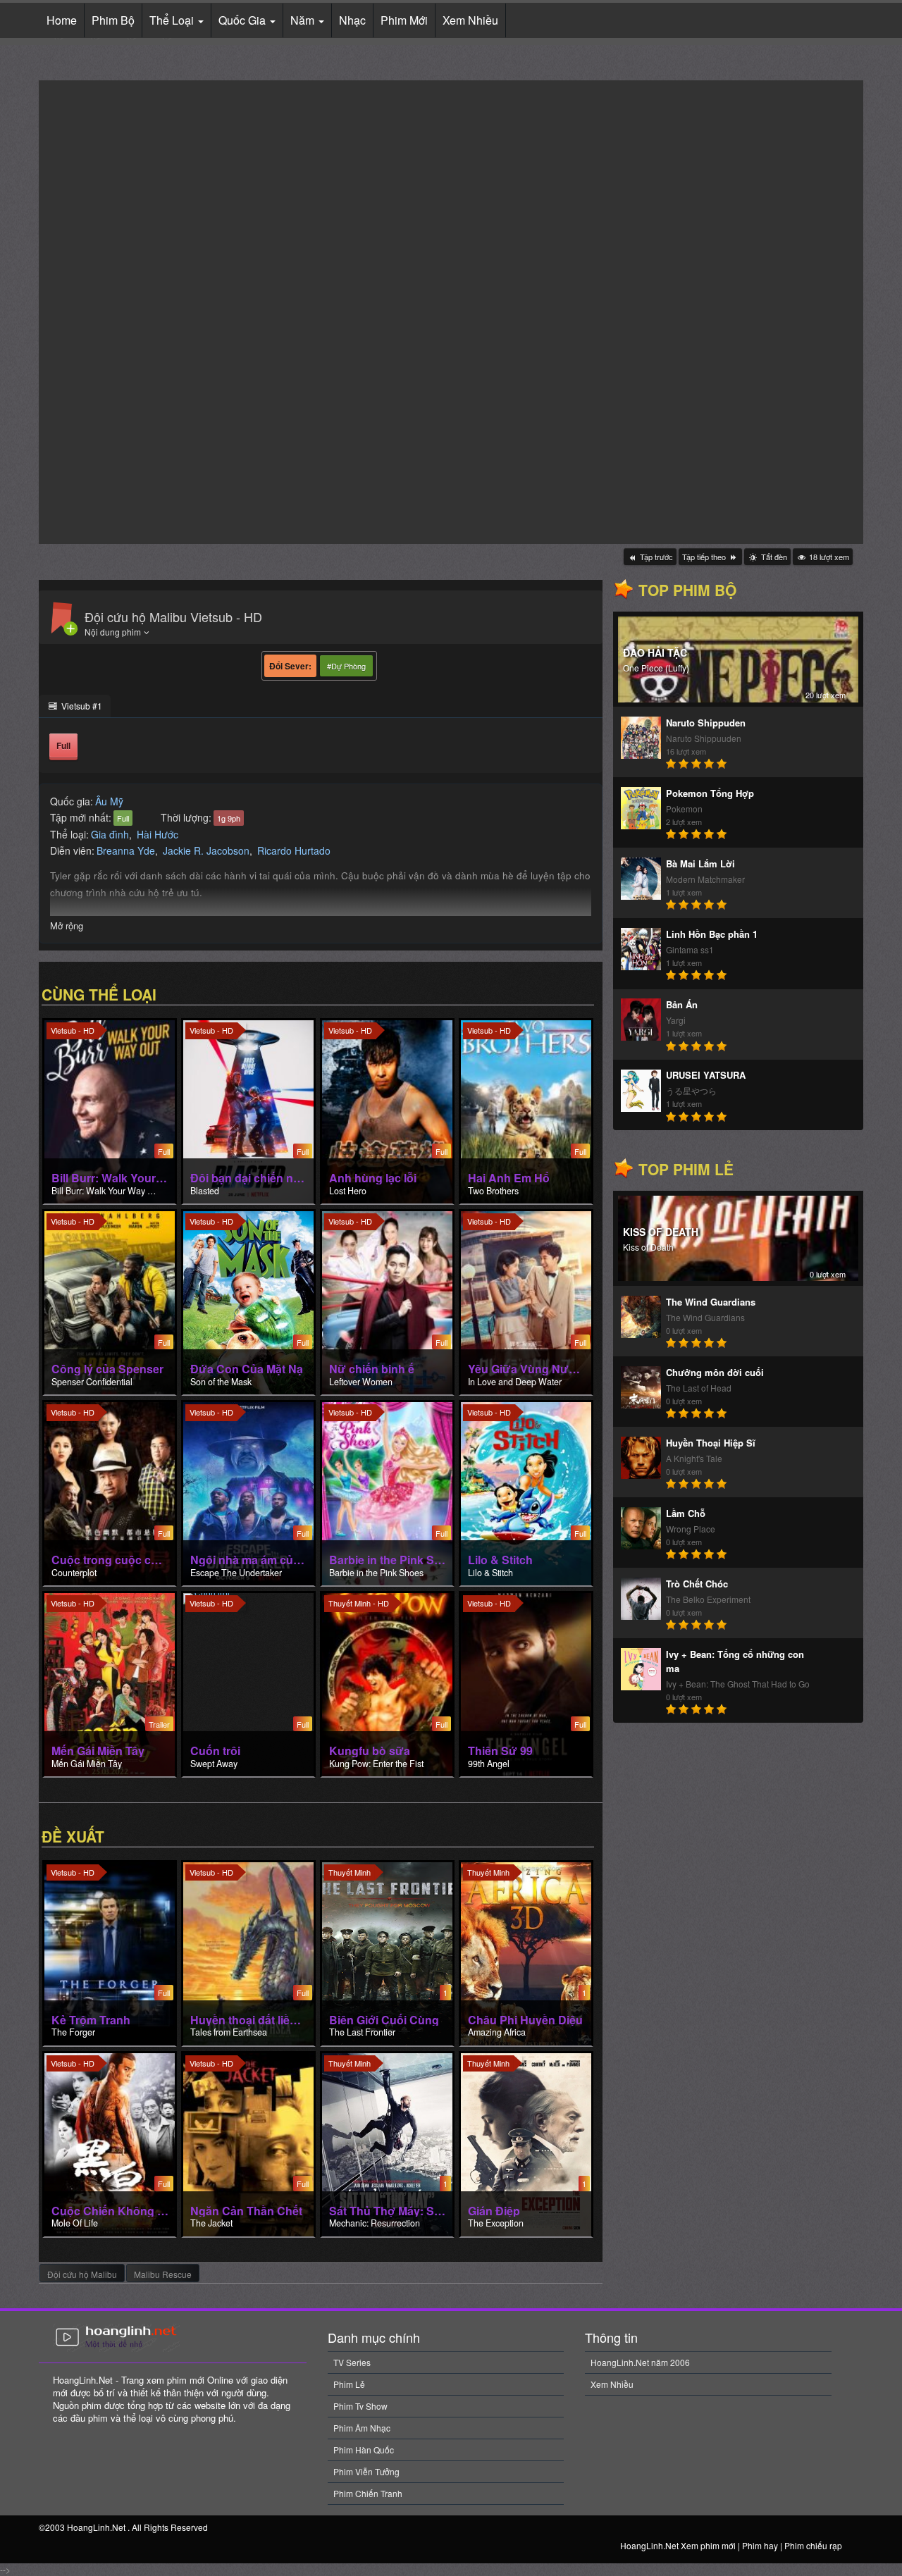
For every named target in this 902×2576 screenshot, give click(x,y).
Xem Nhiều (470, 20)
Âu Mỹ (109, 801)
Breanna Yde (126, 850)
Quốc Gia (243, 20)
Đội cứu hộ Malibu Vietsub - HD (173, 617)
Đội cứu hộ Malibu (82, 2274)
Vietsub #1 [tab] (81, 706)
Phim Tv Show (360, 2406)
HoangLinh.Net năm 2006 (640, 2362)
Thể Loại (173, 20)
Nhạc (352, 20)
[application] (451, 312)
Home (62, 20)
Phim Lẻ (349, 2384)
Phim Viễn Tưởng (366, 2471)
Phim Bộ (113, 20)
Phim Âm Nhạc (362, 2428)
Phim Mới (404, 20)
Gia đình (110, 834)
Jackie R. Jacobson (206, 850)
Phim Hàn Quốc (364, 2450)
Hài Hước (157, 834)
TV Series (352, 2362)
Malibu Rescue (163, 2274)
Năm (304, 20)
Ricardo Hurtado (294, 850)
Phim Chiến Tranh (368, 2493)
